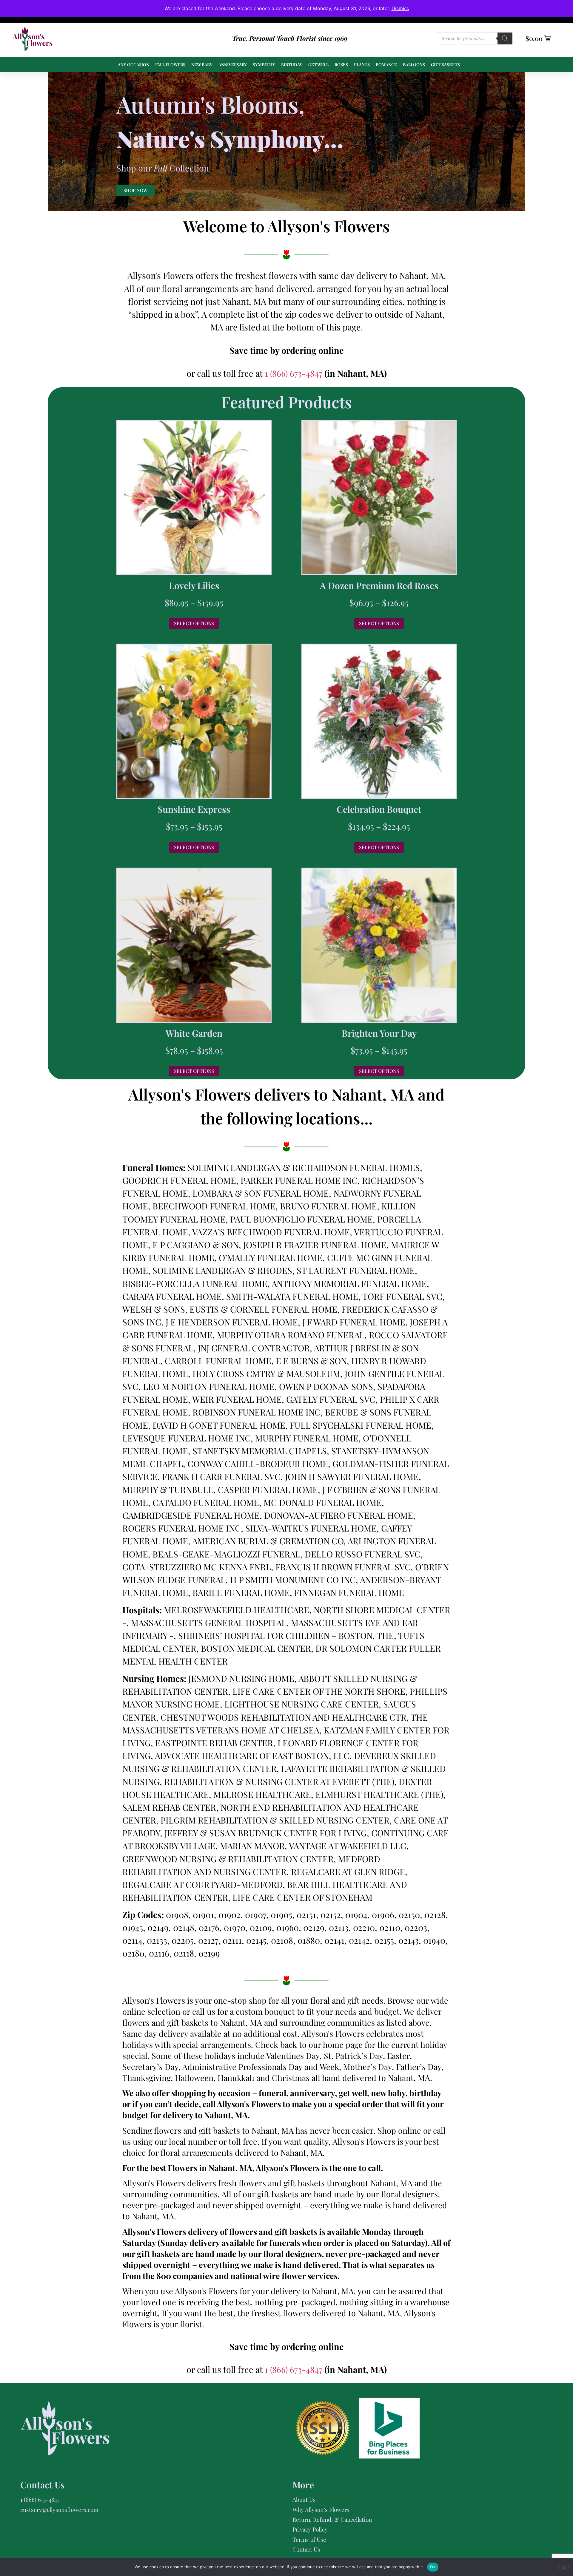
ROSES (341, 65)
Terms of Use (309, 2539)
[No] (563, 2567)
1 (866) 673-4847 (295, 373)
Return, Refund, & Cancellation (332, 2519)
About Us (304, 2499)
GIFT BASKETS (445, 65)
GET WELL (318, 65)
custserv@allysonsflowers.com (59, 2509)
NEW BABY (202, 65)
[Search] (505, 38)
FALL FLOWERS (170, 65)
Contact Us (306, 2549)
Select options (194, 623)
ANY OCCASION (134, 65)
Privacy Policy (310, 2529)
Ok (433, 2567)
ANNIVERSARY (233, 65)
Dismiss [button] (400, 8)
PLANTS (362, 65)
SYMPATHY (264, 65)
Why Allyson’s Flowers (321, 2509)
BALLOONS (414, 65)
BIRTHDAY (292, 65)
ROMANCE (386, 65)
